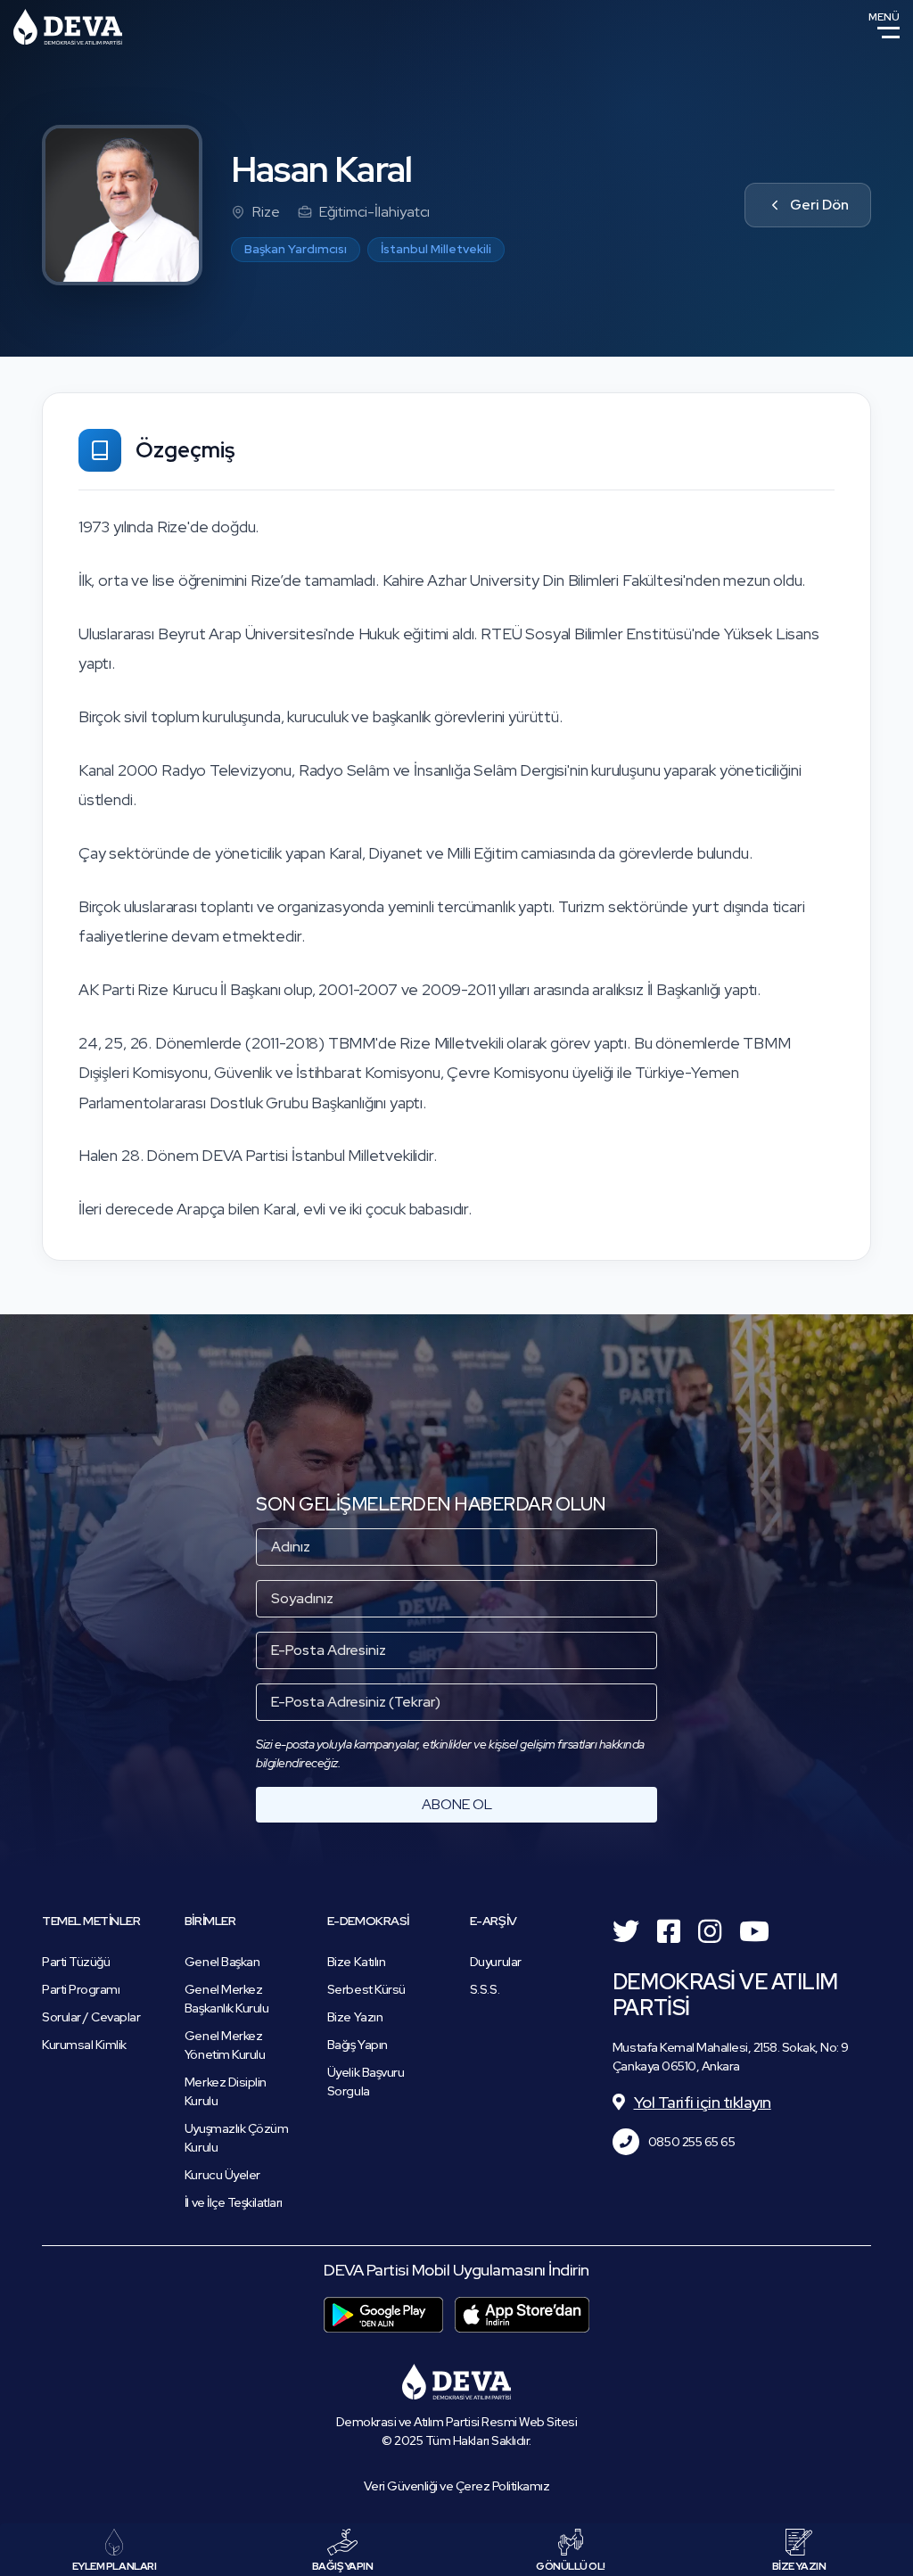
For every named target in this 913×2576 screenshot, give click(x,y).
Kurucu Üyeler (222, 2175)
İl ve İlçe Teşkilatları (234, 2202)
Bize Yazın (355, 2017)
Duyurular (496, 1962)
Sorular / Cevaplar (91, 2017)
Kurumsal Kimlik (84, 2045)
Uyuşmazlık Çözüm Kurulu (236, 2138)
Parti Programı (81, 1989)
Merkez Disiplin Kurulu (226, 2091)
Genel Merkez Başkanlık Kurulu (226, 1999)
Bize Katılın (356, 1962)
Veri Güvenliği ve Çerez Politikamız (457, 2486)
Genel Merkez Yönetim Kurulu (225, 2045)
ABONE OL (457, 1804)
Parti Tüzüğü (76, 1962)
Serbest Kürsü (366, 1989)
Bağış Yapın (358, 2045)
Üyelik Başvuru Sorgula (366, 2082)
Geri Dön (819, 205)
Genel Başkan (222, 1962)
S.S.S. (485, 1989)
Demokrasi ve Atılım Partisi (68, 27)
